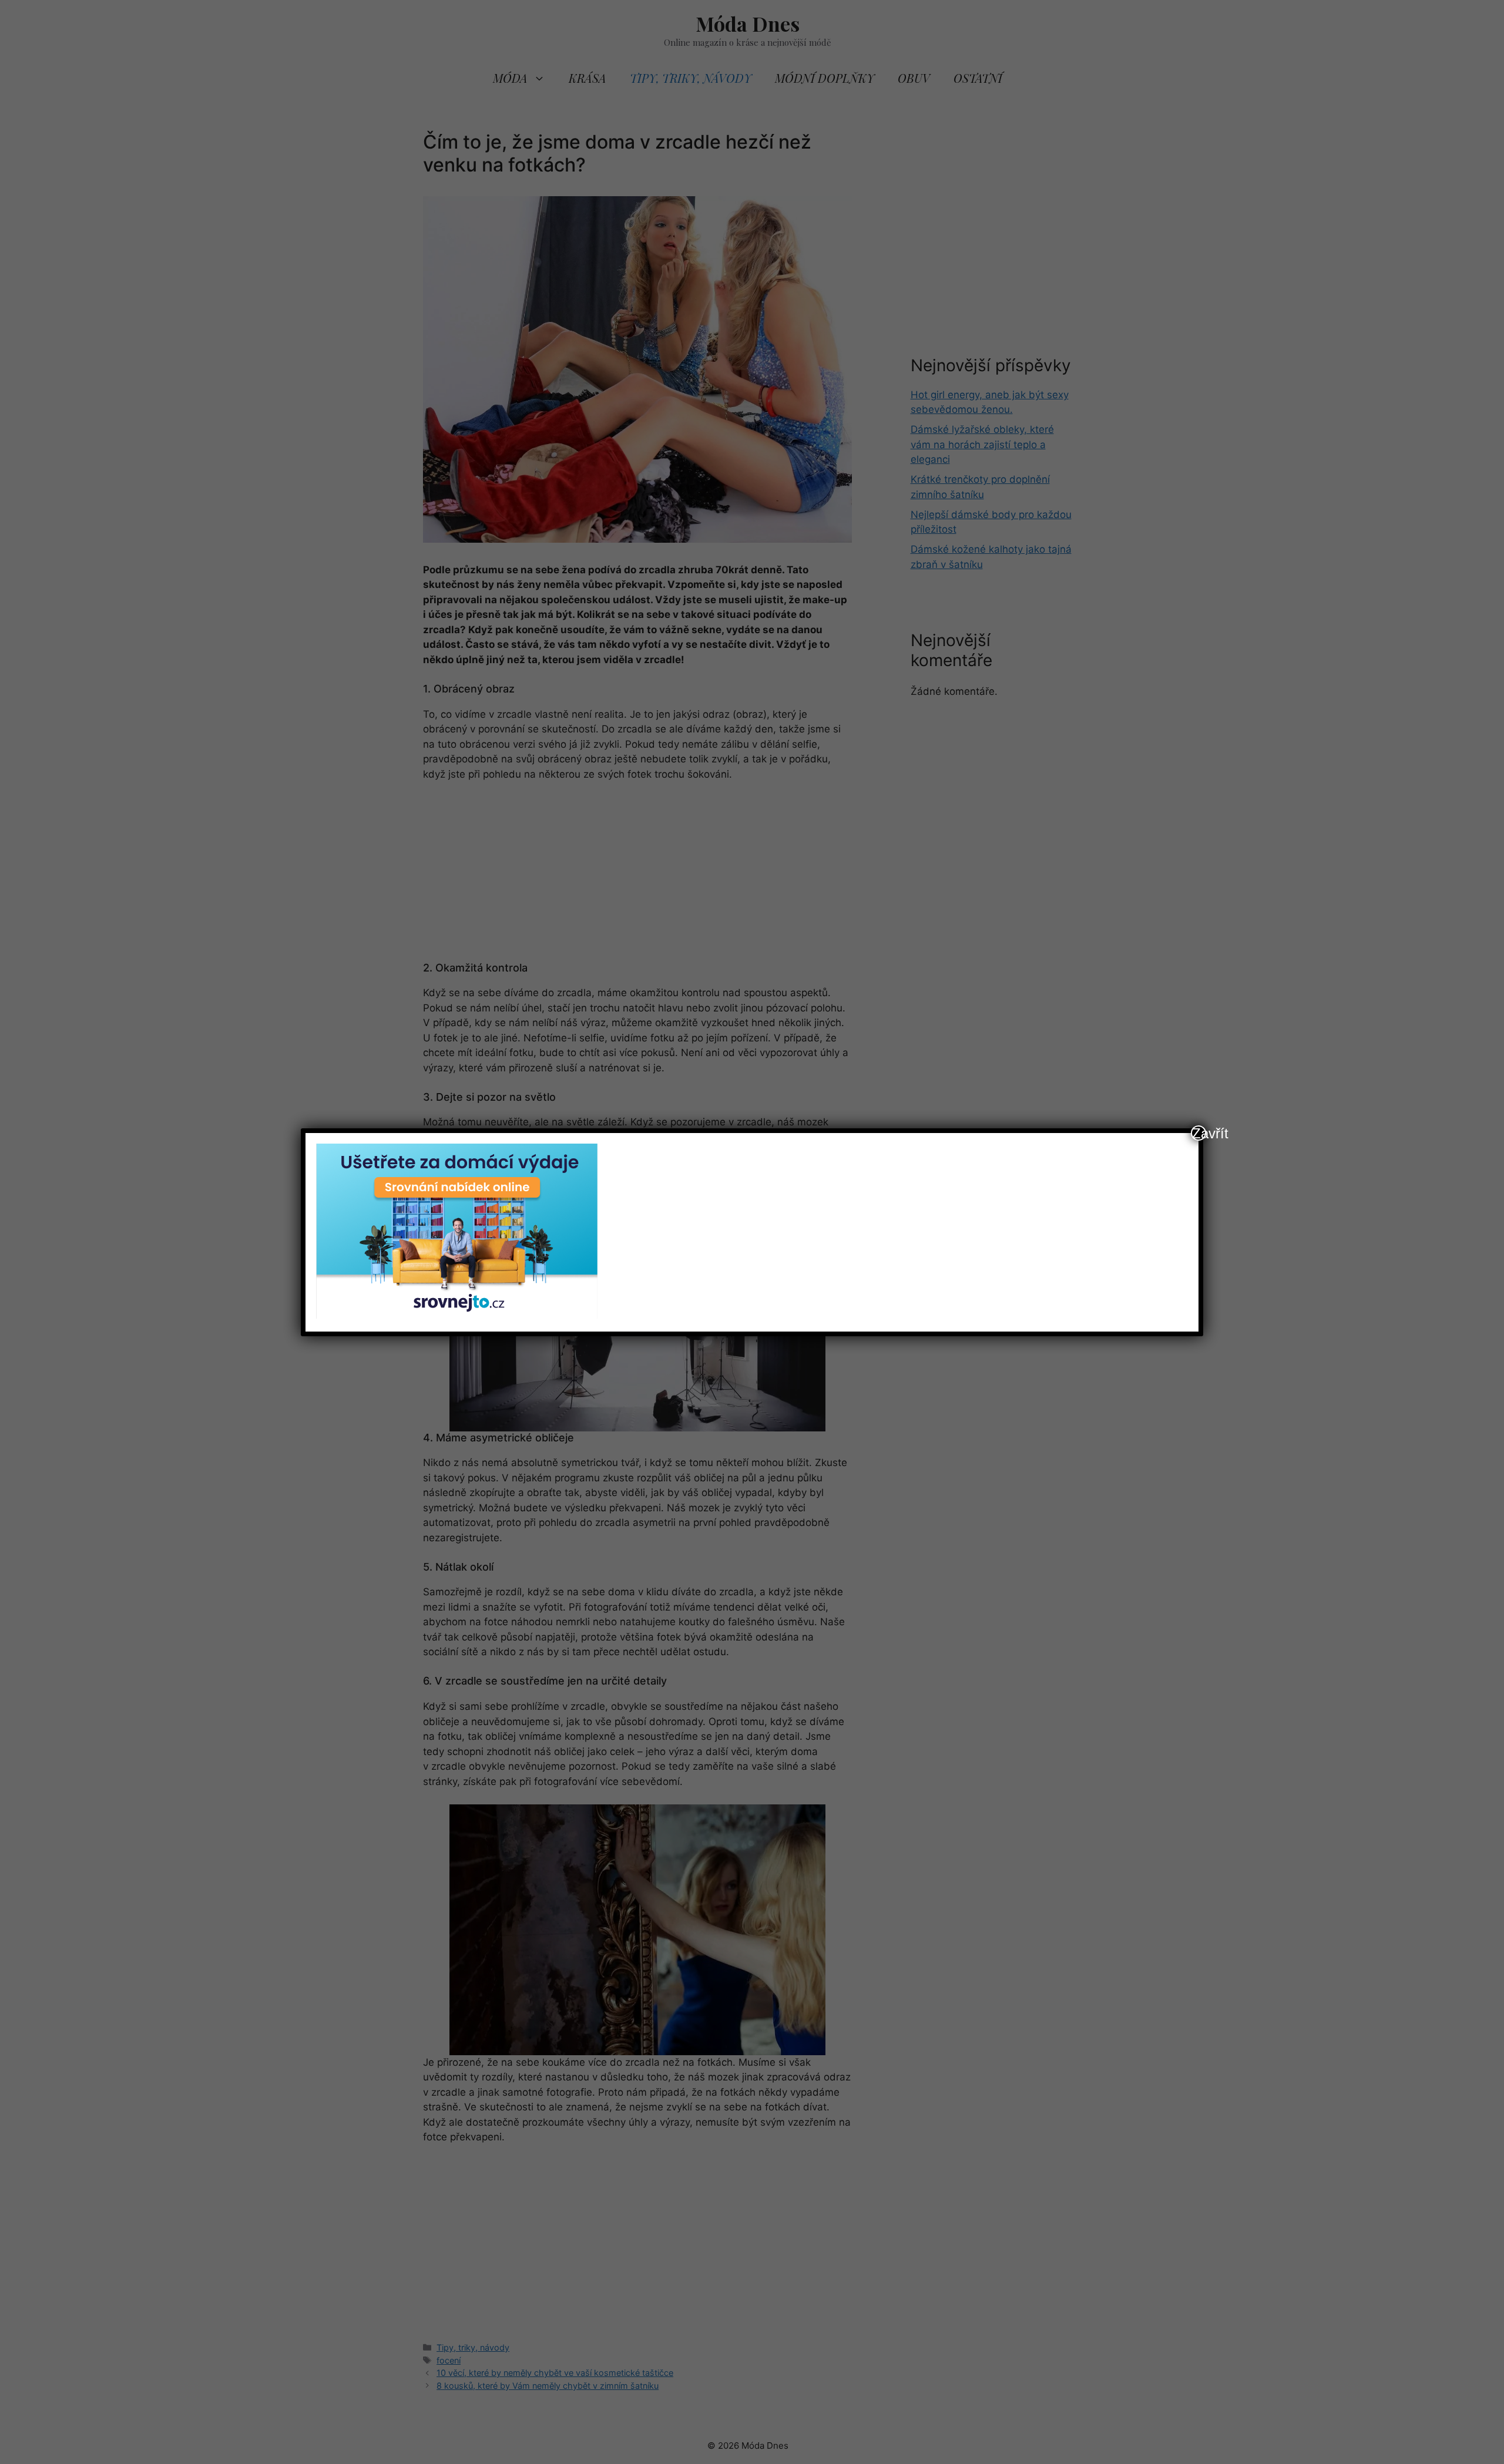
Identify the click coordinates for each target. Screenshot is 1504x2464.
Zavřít (1199, 1133)
